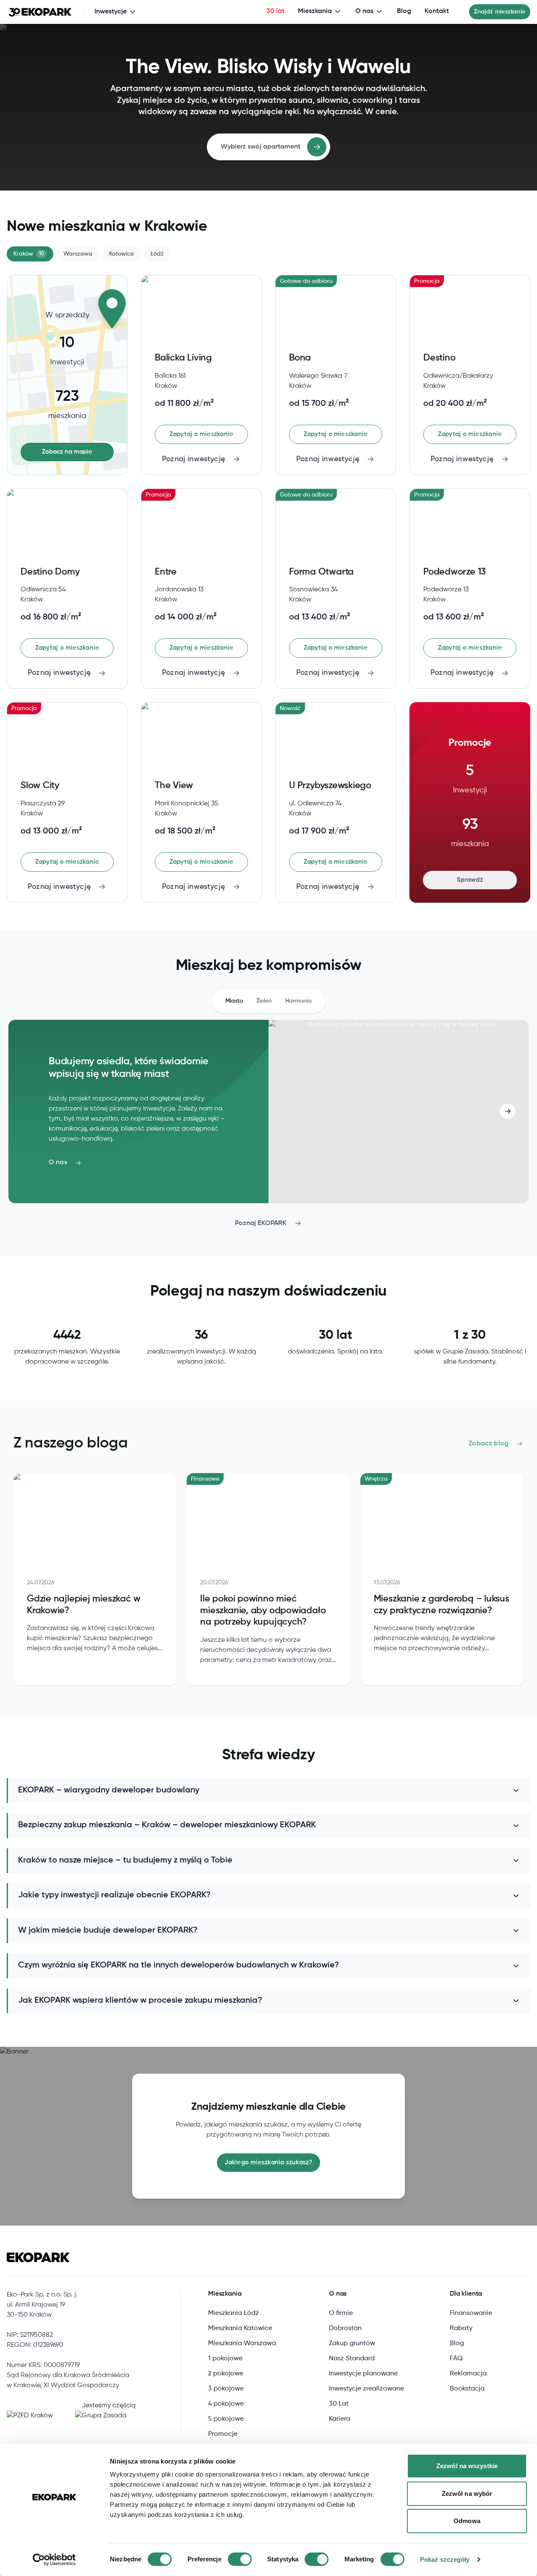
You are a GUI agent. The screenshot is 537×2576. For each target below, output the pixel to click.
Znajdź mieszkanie (500, 12)
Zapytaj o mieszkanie (202, 434)
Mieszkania (315, 11)
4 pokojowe (226, 2404)
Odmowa (467, 2521)
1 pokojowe (225, 2359)
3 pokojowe (226, 2389)
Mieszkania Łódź (233, 2313)
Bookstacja (467, 2389)
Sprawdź (470, 880)
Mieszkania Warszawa (242, 2343)
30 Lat (339, 2404)
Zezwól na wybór (467, 2494)
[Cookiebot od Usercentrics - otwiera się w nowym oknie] (54, 2560)
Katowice (121, 254)
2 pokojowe (226, 2374)
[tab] (234, 1001)
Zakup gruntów (352, 2343)
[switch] (240, 2559)
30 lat (275, 11)
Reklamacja (468, 2374)
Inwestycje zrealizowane (366, 2389)
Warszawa (78, 254)
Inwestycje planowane (363, 2374)
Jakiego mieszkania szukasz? (268, 2162)
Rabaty (461, 2328)
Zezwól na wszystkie (467, 2466)
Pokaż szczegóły (445, 2559)
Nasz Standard (352, 2359)
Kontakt (437, 11)
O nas (364, 11)
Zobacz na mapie (67, 452)
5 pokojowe (226, 2419)
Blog (404, 11)
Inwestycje (111, 12)
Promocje (223, 2434)
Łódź (157, 254)
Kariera (340, 2419)
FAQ (456, 2359)
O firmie (341, 2313)
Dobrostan (345, 2328)
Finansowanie (471, 2313)
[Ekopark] (40, 12)
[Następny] (508, 1111)
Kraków (29, 254)
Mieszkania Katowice (240, 2328)
